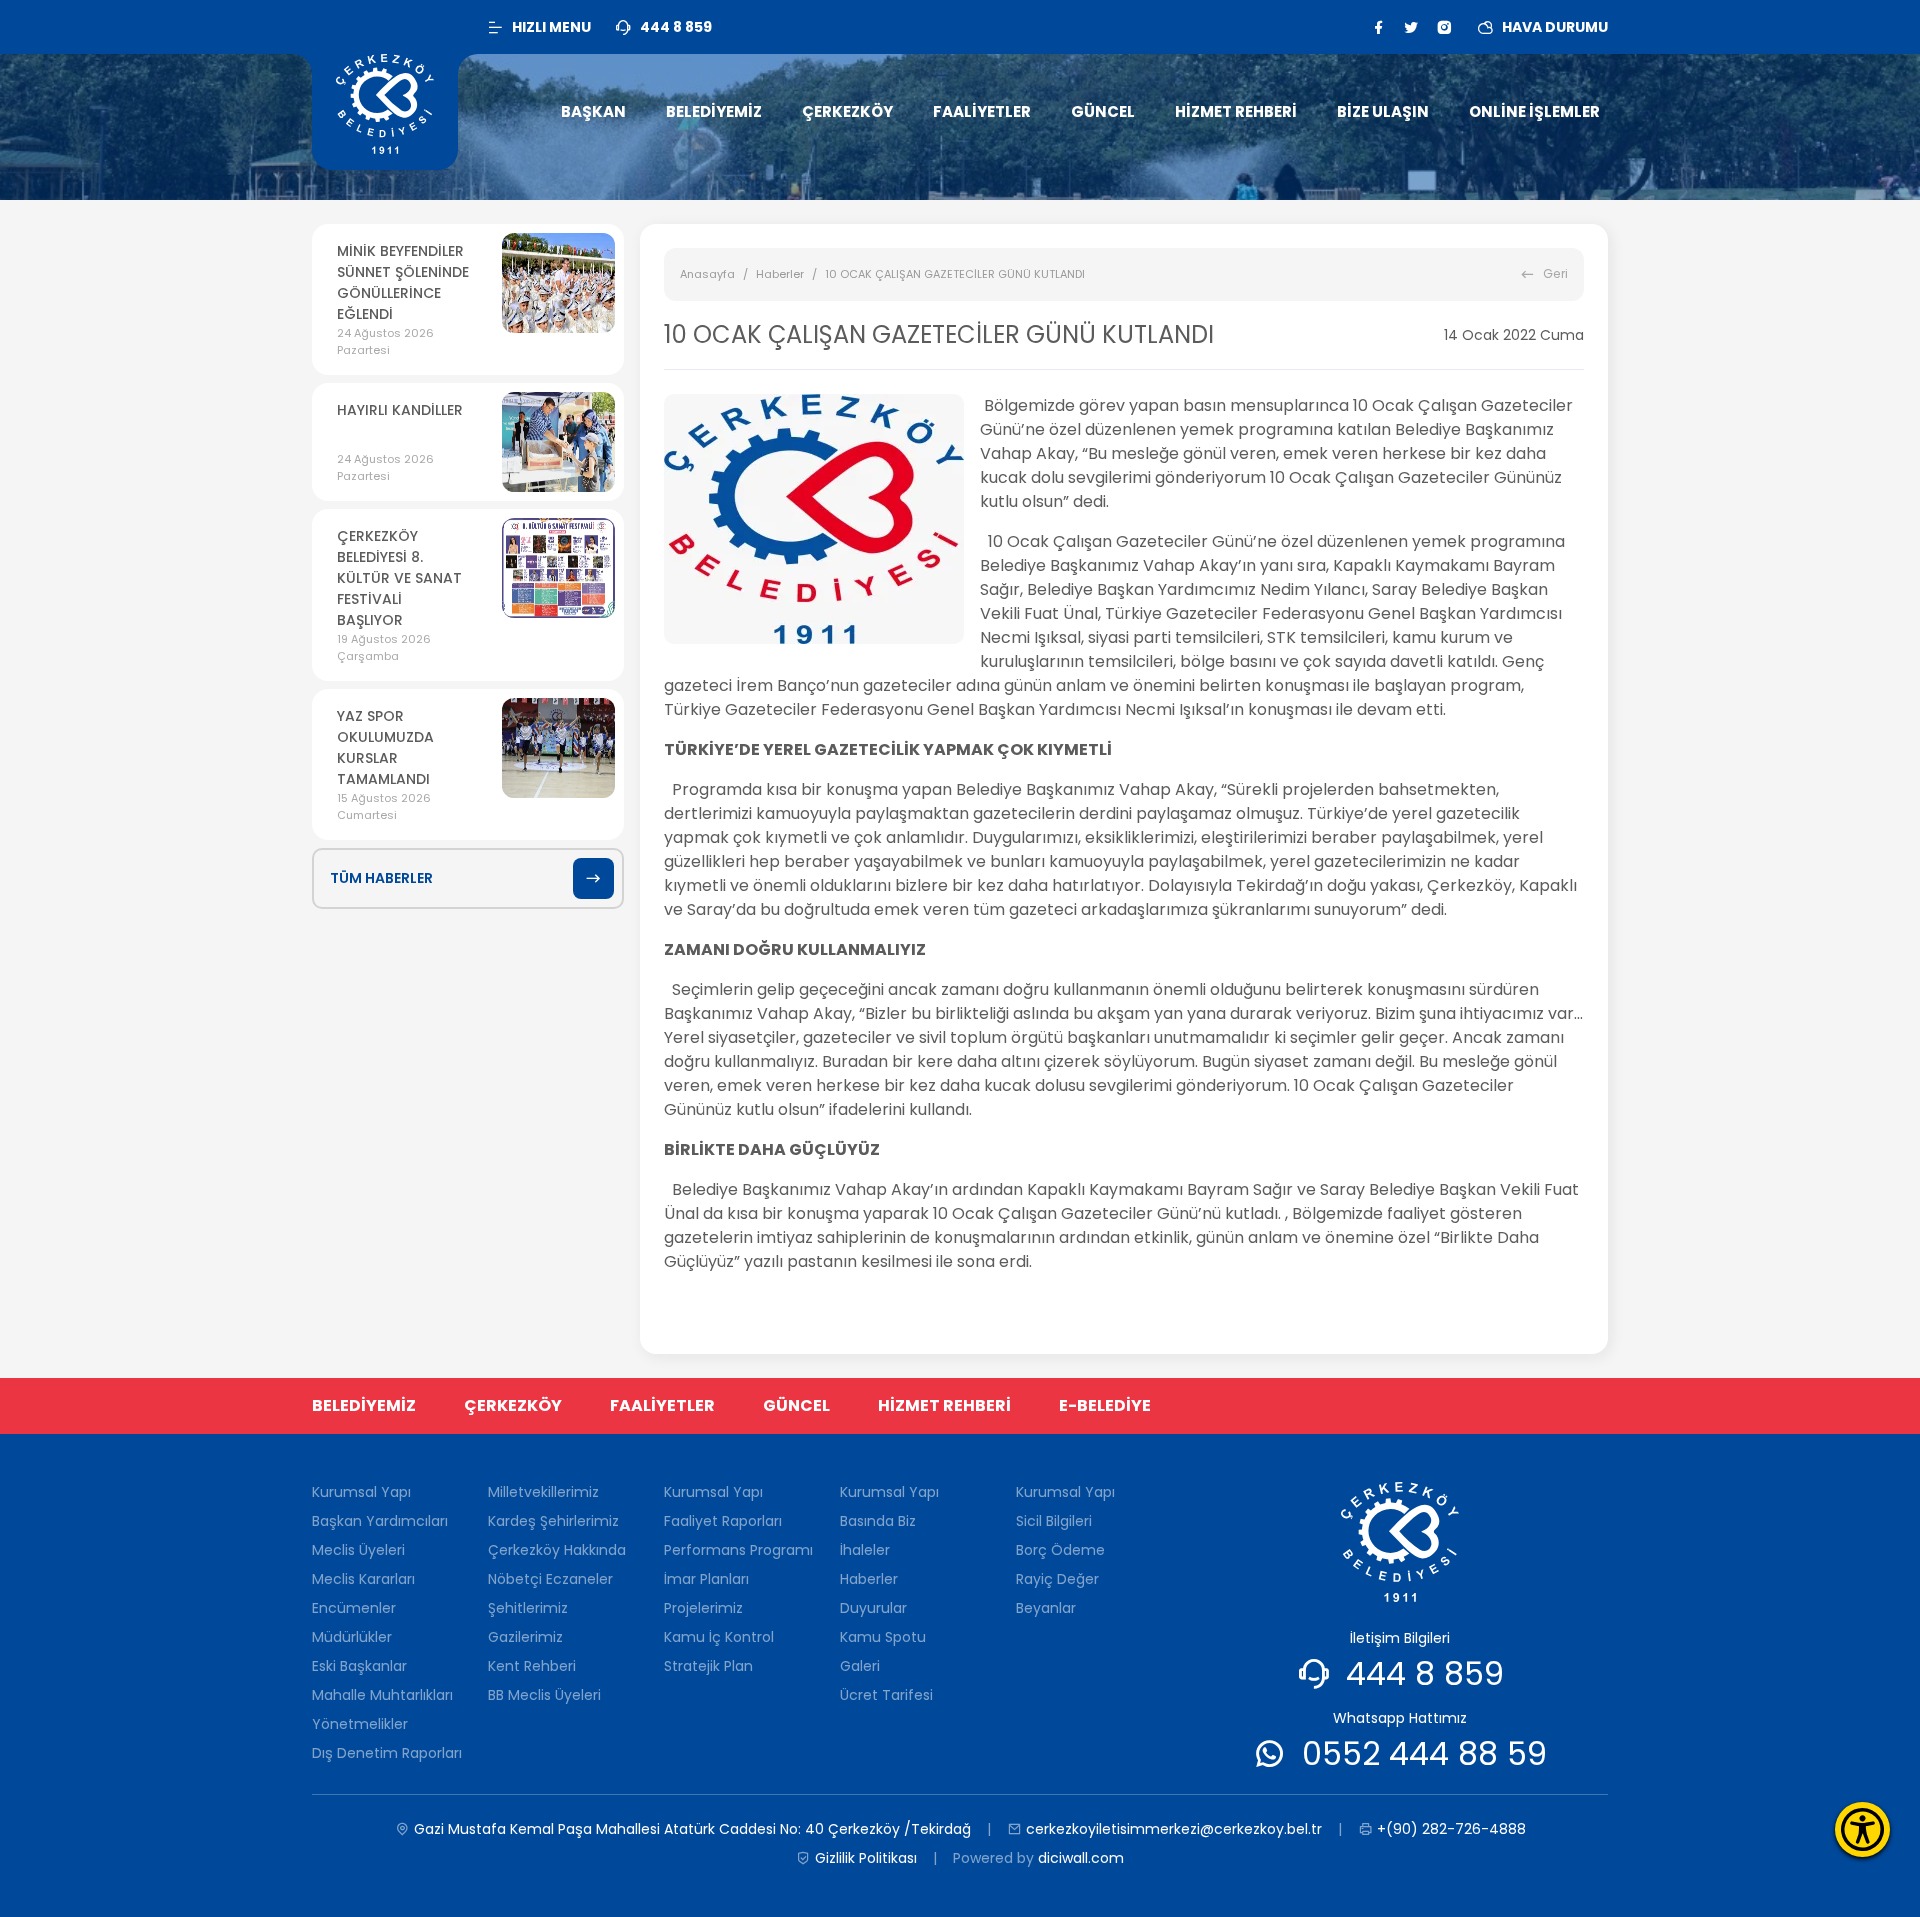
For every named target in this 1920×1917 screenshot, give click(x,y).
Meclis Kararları (363, 1579)
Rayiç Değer (1057, 1579)
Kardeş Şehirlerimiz (553, 1521)
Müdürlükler (352, 1637)
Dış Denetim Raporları (387, 1753)
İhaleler (865, 1550)
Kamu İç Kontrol (719, 1637)
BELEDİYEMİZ (364, 1405)
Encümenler (354, 1608)
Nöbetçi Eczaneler (550, 1579)
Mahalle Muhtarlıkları (382, 1695)
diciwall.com (1081, 1858)
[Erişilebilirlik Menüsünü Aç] (1862, 1829)
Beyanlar (1046, 1608)
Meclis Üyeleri (358, 1550)
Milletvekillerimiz (543, 1492)
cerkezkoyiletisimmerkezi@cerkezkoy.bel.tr (1174, 1829)
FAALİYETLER (662, 1405)
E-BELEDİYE (1105, 1405)
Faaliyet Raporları (723, 1521)
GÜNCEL (796, 1405)
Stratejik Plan (708, 1666)
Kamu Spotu (883, 1637)
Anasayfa (707, 274)
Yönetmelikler (360, 1724)
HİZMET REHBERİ (944, 1405)
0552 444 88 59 (1424, 1753)
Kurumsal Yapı (361, 1492)
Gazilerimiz (525, 1637)
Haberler (780, 274)
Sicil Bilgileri (1054, 1521)
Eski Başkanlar (359, 1666)
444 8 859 (1425, 1673)
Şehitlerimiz (528, 1608)
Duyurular (873, 1608)
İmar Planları (706, 1579)
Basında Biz (878, 1521)
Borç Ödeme (1060, 1550)
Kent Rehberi (532, 1666)
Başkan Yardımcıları (380, 1521)
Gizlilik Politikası (866, 1858)
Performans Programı (738, 1550)
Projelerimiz (703, 1608)
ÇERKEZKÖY (513, 1405)
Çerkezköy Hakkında (557, 1550)
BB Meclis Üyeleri (544, 1695)
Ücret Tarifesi (886, 1695)
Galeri (860, 1666)
